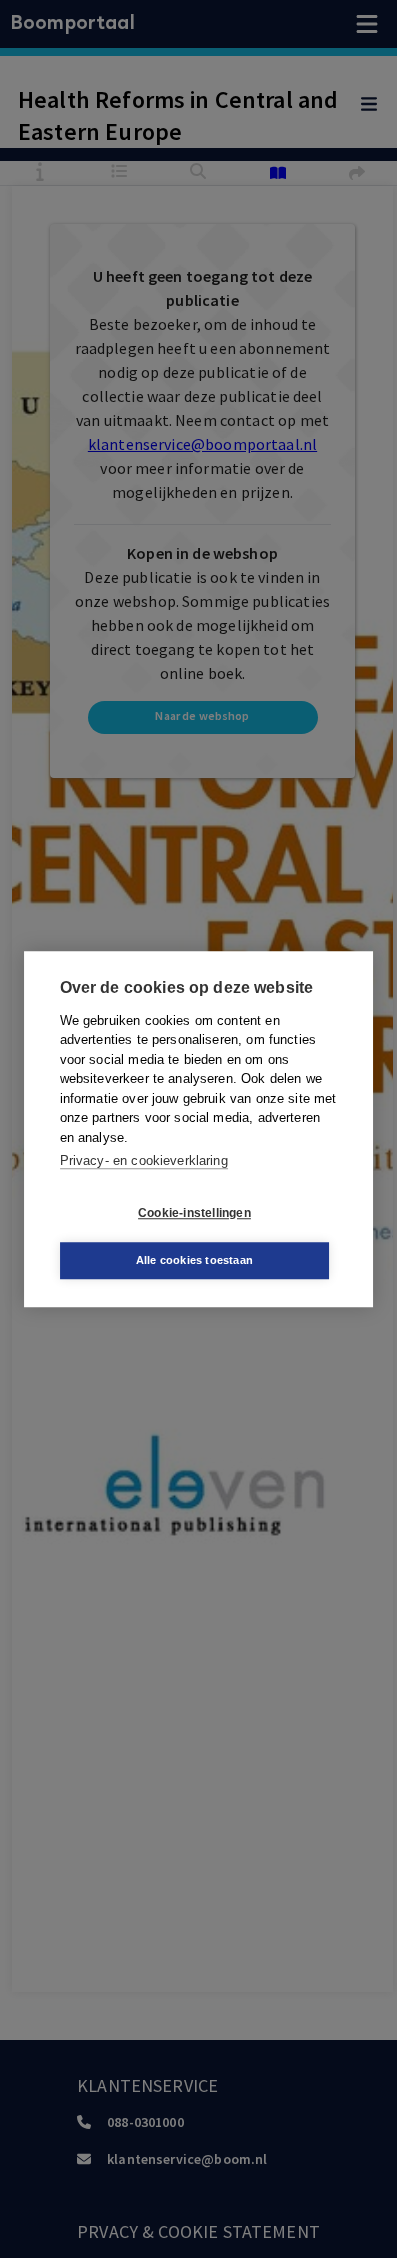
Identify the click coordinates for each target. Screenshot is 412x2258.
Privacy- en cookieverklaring (144, 1160)
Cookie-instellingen (194, 1213)
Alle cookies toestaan (194, 1260)
